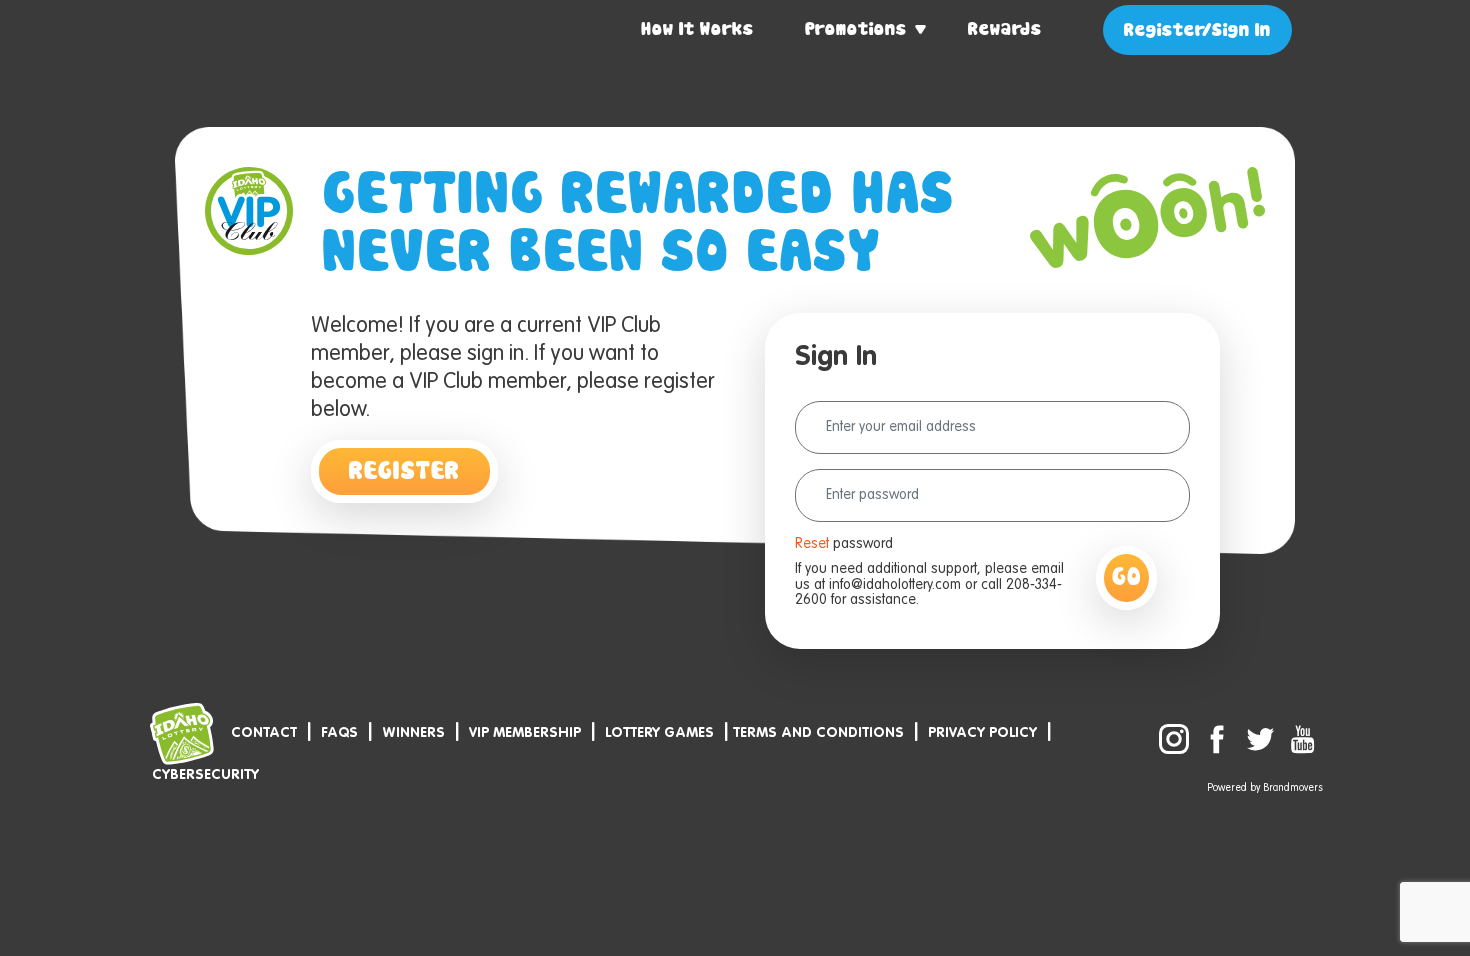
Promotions (856, 30)
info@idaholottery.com (895, 585)
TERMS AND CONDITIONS (818, 733)
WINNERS (413, 733)
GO (1127, 577)
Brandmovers (1293, 788)
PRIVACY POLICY (982, 733)
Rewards (1005, 30)
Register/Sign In (1197, 31)
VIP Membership (525, 733)
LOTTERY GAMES (659, 733)
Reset (812, 544)
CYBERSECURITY (205, 775)
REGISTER (404, 471)
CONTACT (264, 733)
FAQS (339, 733)
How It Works (697, 30)
